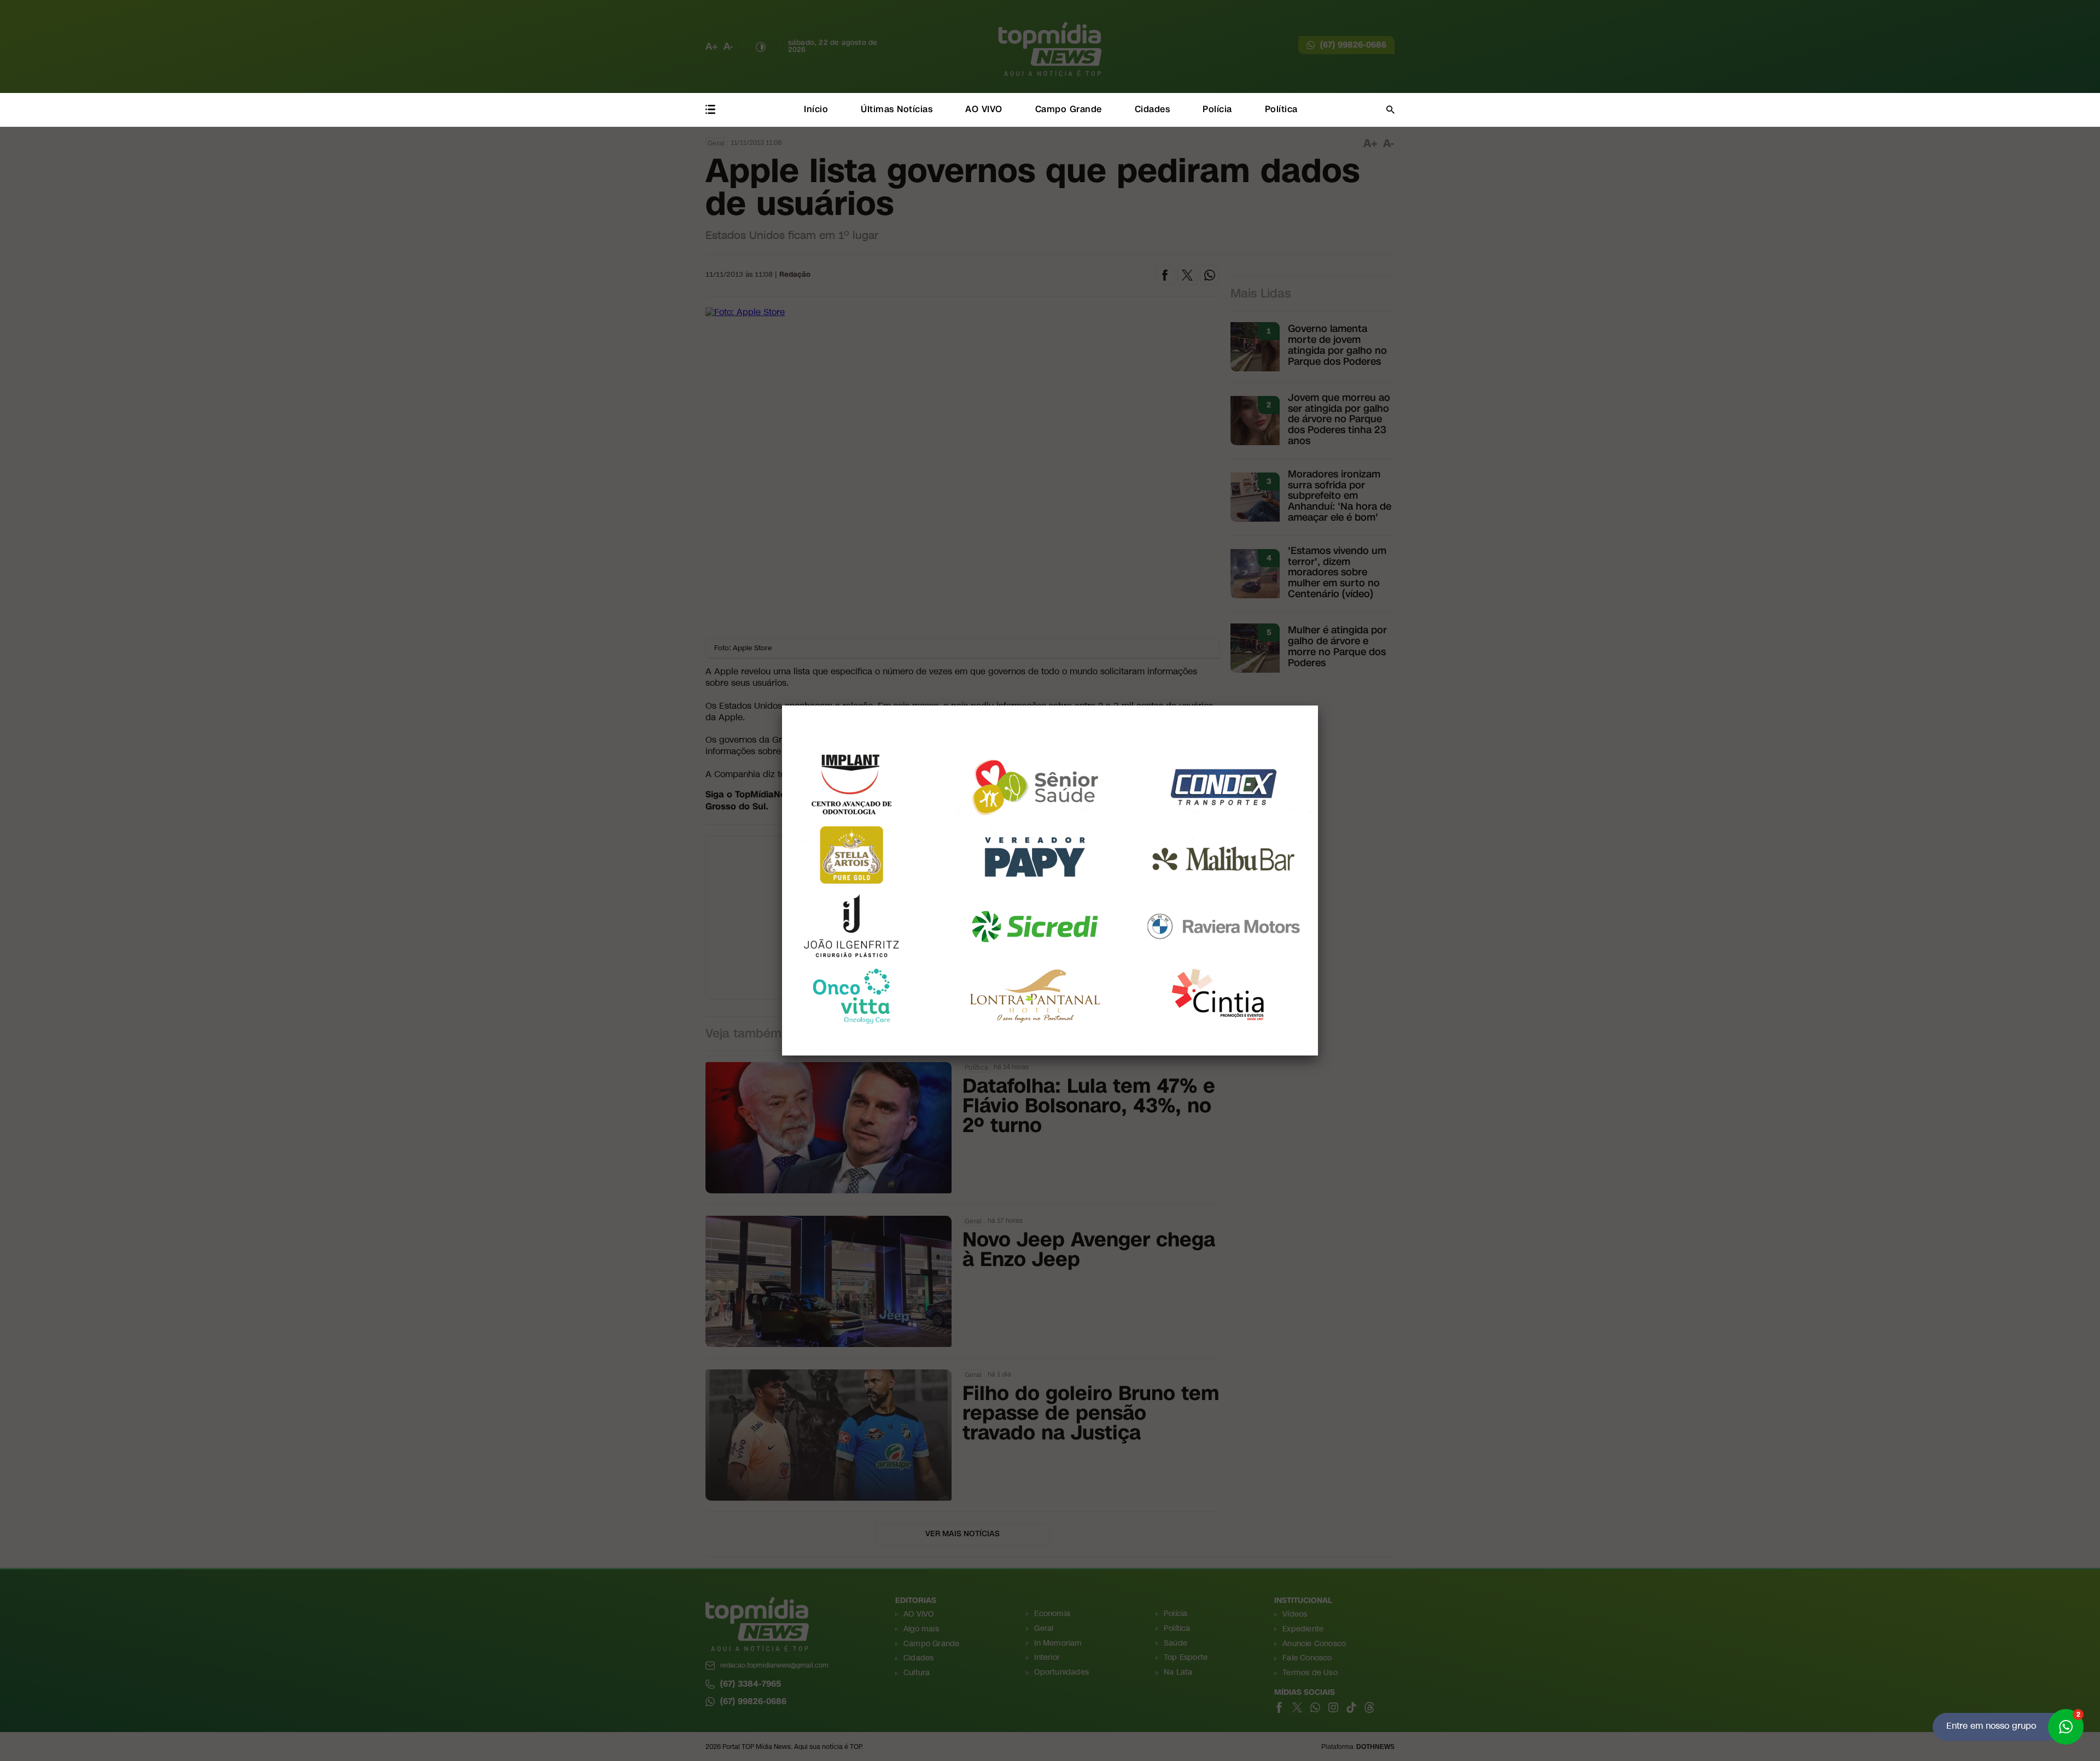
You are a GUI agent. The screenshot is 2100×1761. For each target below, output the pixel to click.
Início (816, 109)
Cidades (1153, 109)
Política (1281, 109)
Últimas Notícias (897, 109)
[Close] (1318, 705)
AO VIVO (984, 109)
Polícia (1217, 109)
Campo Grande (1069, 109)
